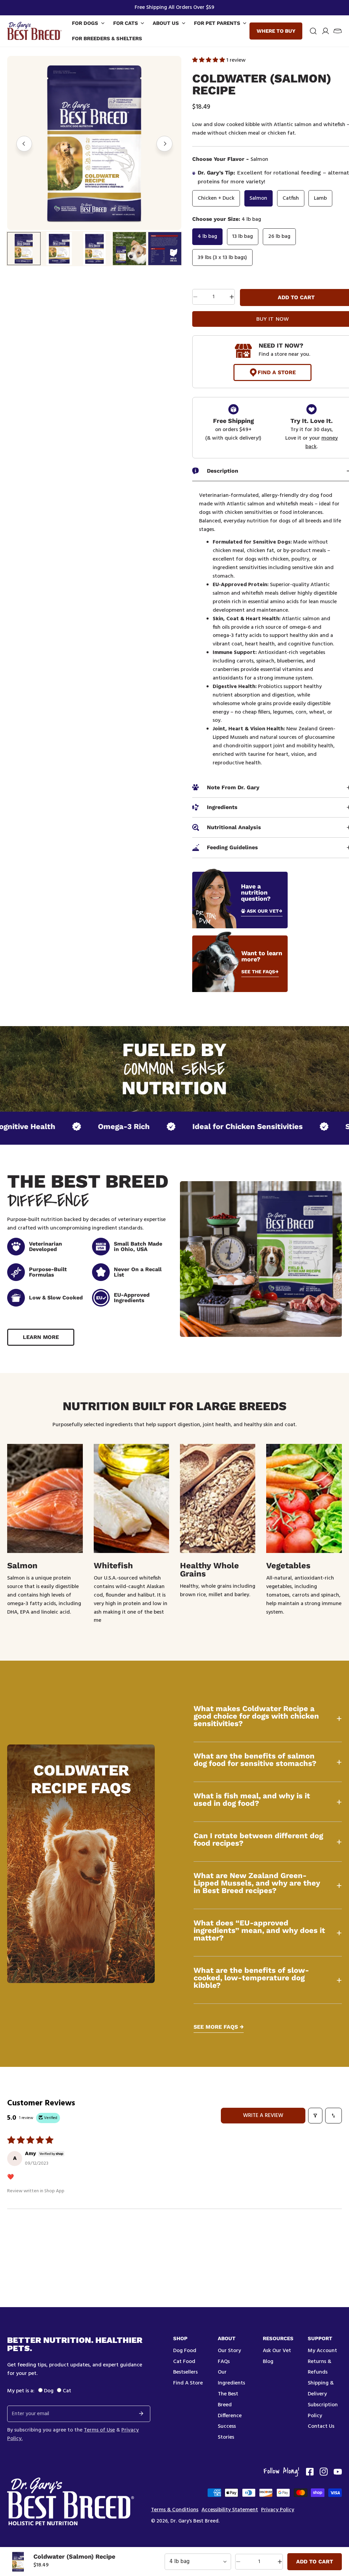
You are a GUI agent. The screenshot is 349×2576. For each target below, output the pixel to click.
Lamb (320, 198)
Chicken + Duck (216, 198)
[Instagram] (324, 2472)
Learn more (41, 1337)
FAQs (224, 2362)
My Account (322, 2351)
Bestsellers (185, 2372)
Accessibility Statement (230, 2510)
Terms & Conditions (175, 2510)
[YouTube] (338, 2472)
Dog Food (185, 2351)
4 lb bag (207, 237)
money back (322, 443)
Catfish (291, 198)
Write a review (263, 2116)
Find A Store (277, 372)
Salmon (258, 198)
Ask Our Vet (277, 2351)
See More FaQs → (219, 2027)
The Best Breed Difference (230, 2405)
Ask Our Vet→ (265, 911)
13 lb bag (242, 237)
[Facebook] (310, 2472)
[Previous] (24, 144)
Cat (67, 2391)
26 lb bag (279, 237)
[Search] (313, 31)
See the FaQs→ (260, 972)
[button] (338, 31)
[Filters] (315, 2116)
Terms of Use (99, 2430)
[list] (94, 143)
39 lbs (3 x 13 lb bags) (222, 258)
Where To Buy (276, 31)
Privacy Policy (278, 2510)
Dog (49, 2391)
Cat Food (184, 2362)
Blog (268, 2362)
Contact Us (321, 2426)
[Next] (164, 144)
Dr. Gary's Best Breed (194, 2521)
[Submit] (141, 2413)
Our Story (229, 2351)
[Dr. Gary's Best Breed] (34, 31)
